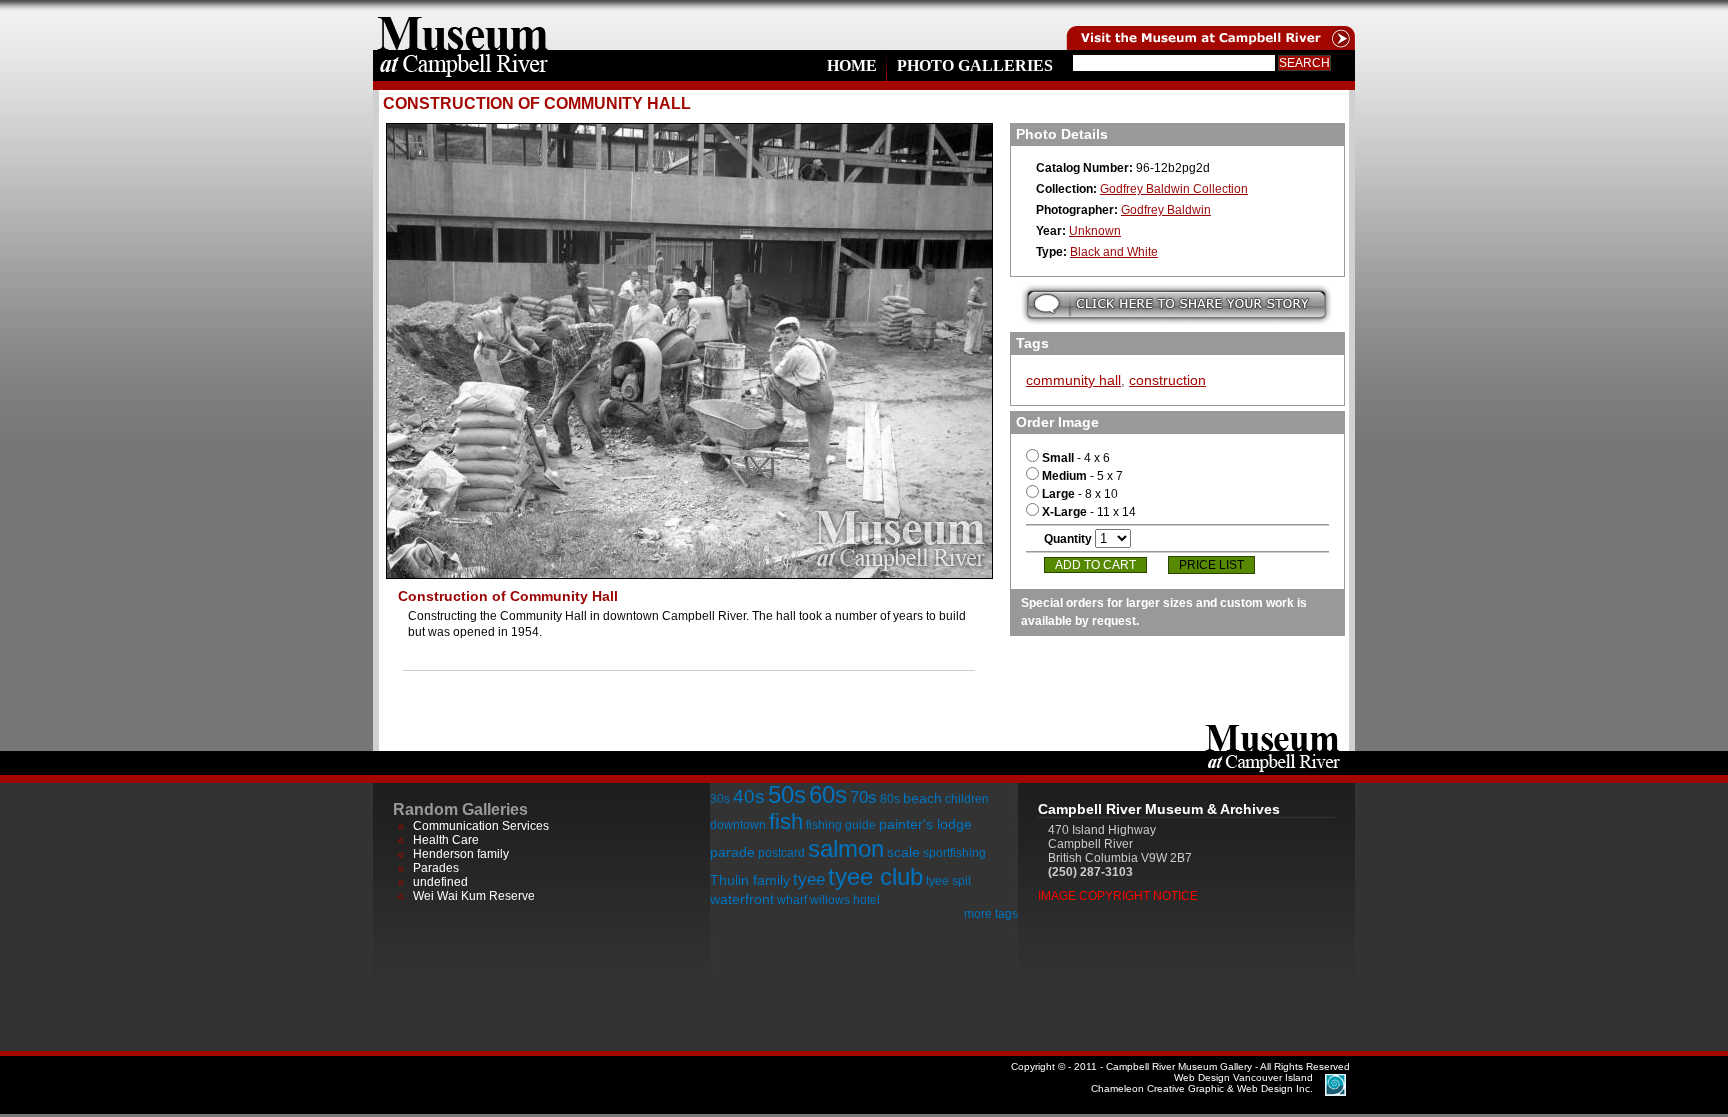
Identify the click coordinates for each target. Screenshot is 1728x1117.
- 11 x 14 (1089, 512)
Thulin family (750, 880)
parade (732, 852)
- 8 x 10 (1080, 494)
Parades (436, 868)
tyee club (875, 876)
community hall (1073, 380)
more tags (991, 914)
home (463, 25)
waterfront (742, 899)
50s (787, 794)
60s (828, 794)
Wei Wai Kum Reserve (474, 896)
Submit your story (1176, 304)
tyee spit (948, 881)
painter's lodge (925, 824)
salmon (846, 848)
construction (1167, 380)
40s (749, 796)
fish (786, 821)
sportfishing (954, 853)
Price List (1211, 565)
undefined (440, 882)
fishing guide (841, 825)
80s (890, 799)
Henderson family (461, 854)
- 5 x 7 (1082, 476)
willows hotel (845, 900)
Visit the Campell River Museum (1209, 25)
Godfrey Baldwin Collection (1174, 189)
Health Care (446, 840)
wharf (792, 900)
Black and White (1114, 252)
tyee (809, 879)
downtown (738, 825)
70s (863, 797)
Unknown (1095, 231)
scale (903, 852)
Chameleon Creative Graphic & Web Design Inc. (1202, 1083)
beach (922, 798)
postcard (781, 853)
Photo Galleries (975, 65)
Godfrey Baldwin (1166, 210)
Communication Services (481, 826)
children (967, 799)
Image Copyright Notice (1118, 896)
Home (852, 65)
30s (720, 799)
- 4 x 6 (1076, 458)
